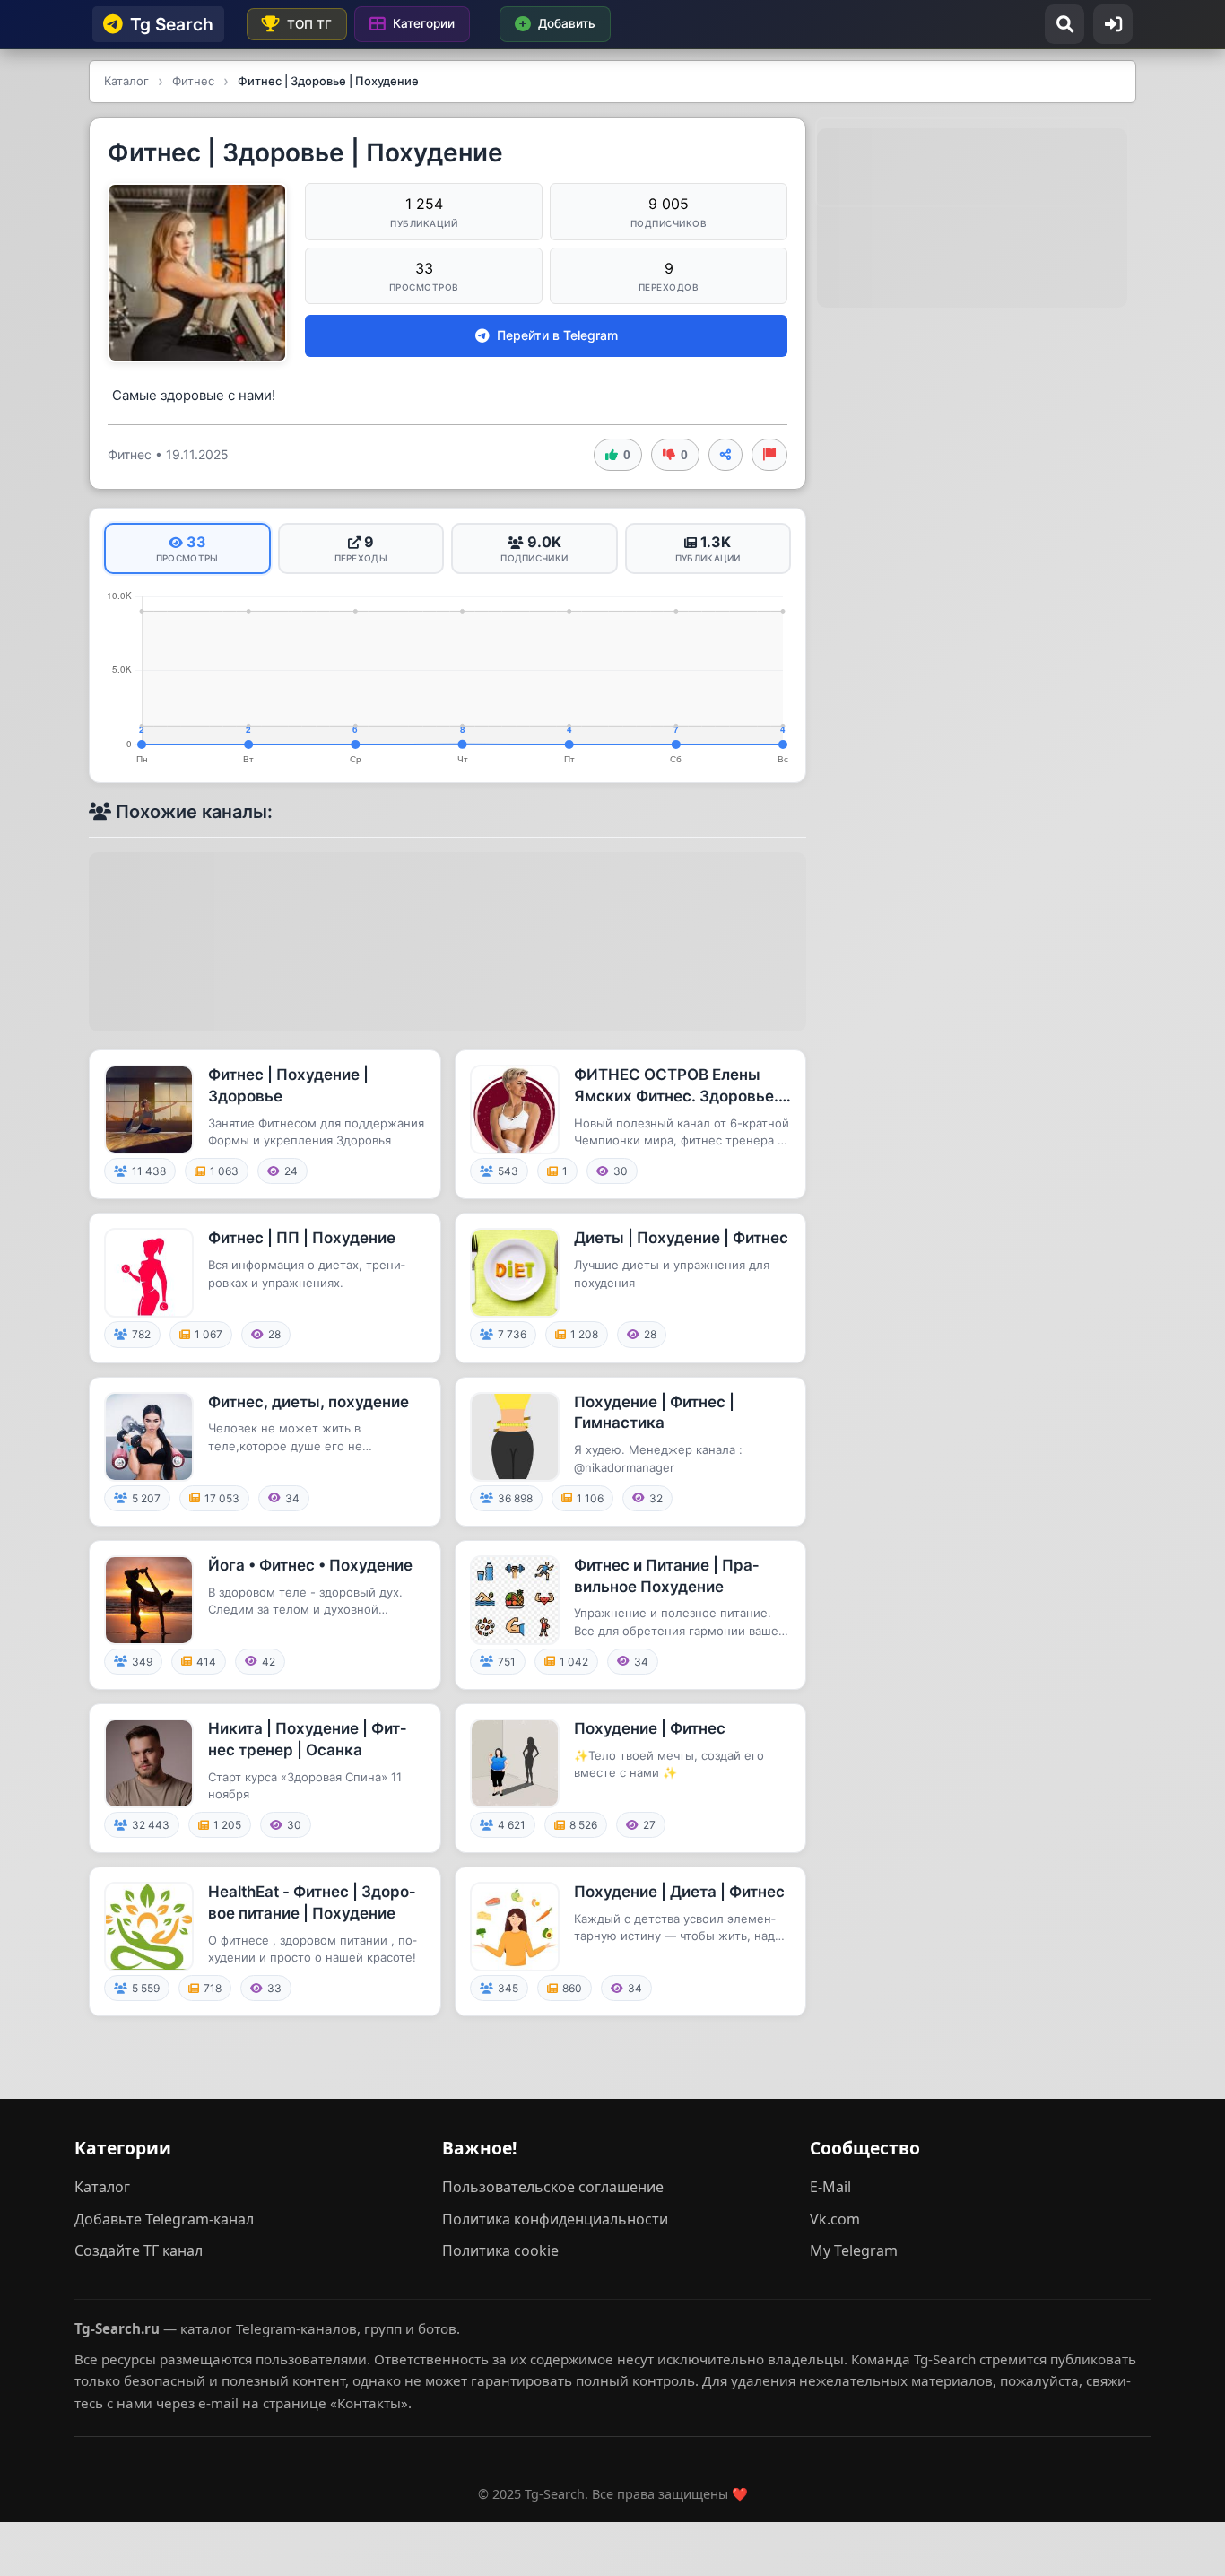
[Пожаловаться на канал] (769, 455)
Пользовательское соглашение (553, 2187)
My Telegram (854, 2250)
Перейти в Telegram (557, 335)
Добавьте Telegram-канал (164, 2219)
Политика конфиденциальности (555, 2219)
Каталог (102, 2187)
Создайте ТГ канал (139, 2250)
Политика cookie (500, 2250)
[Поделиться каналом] (725, 455)
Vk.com (835, 2219)
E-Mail (830, 2187)
